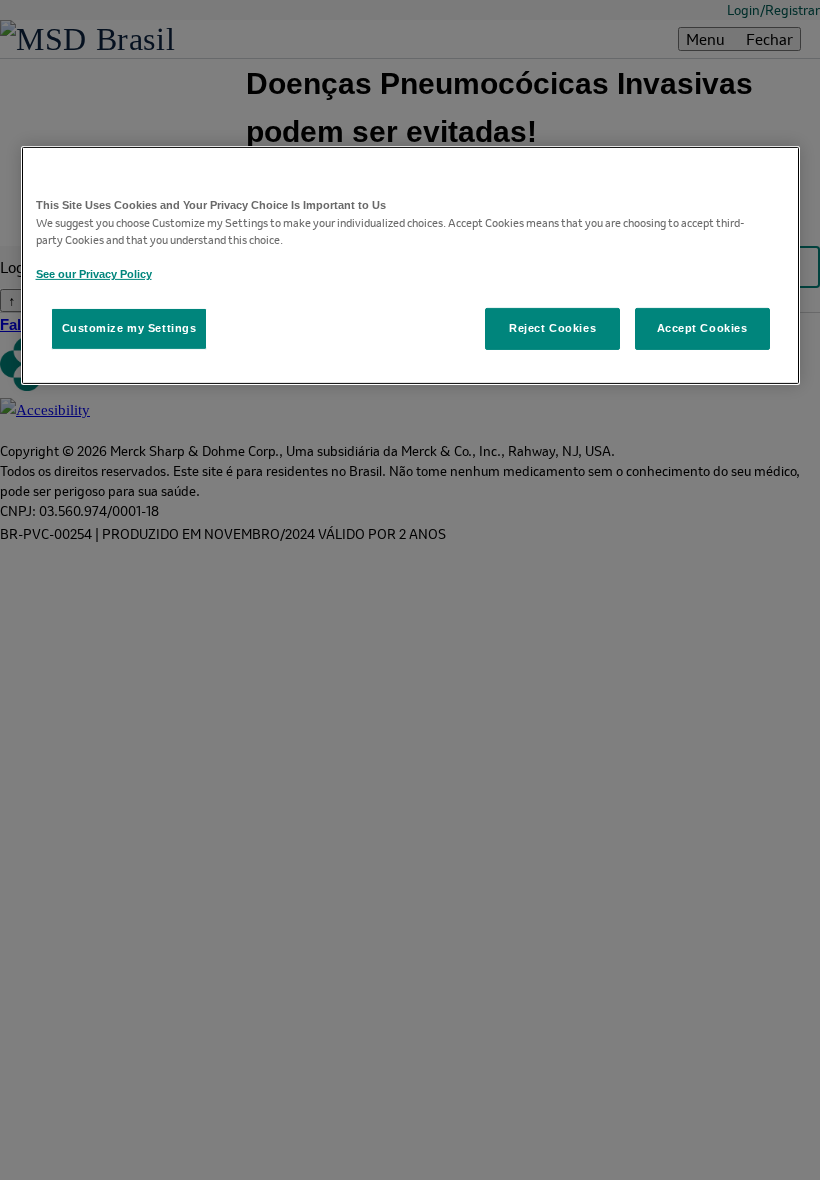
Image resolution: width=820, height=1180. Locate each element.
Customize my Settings (129, 328)
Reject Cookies (552, 328)
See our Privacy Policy (94, 274)
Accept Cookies (702, 328)
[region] (410, 265)
